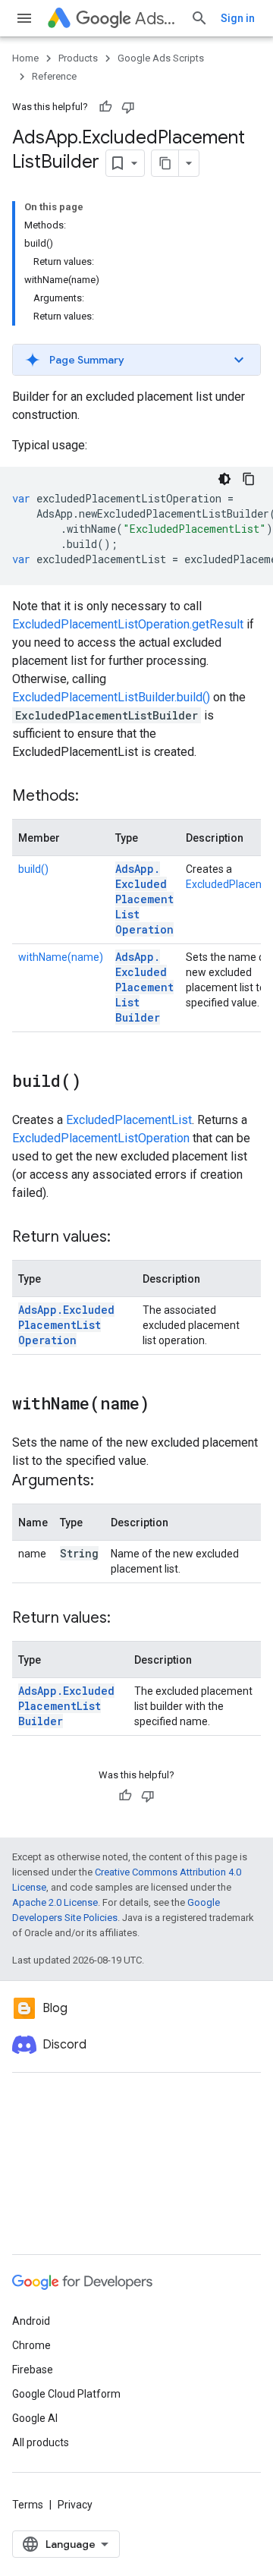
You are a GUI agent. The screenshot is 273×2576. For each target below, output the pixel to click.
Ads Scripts (157, 19)
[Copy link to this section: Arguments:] (109, 1482)
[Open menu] (24, 18)
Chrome (31, 2345)
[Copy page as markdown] (165, 163)
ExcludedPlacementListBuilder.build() (111, 697)
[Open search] (199, 18)
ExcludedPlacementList (129, 1120)
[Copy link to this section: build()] (96, 1082)
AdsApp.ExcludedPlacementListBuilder (144, 987)
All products (41, 2442)
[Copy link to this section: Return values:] (126, 1238)
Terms (28, 2505)
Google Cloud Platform (66, 2394)
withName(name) (61, 957)
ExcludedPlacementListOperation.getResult (128, 624)
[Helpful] (105, 107)
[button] (136, 360)
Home (25, 58)
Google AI (35, 2418)
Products (78, 58)
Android (31, 2321)
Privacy (75, 2505)
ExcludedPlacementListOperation (101, 1138)
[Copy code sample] (249, 479)
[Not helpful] (128, 107)
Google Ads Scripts (161, 58)
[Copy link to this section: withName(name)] (165, 1405)
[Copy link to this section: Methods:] (94, 797)
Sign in (238, 18)
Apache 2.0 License (55, 1902)
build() (33, 869)
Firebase (33, 2370)
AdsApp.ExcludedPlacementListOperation (144, 899)
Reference (54, 76)
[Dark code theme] (224, 479)
